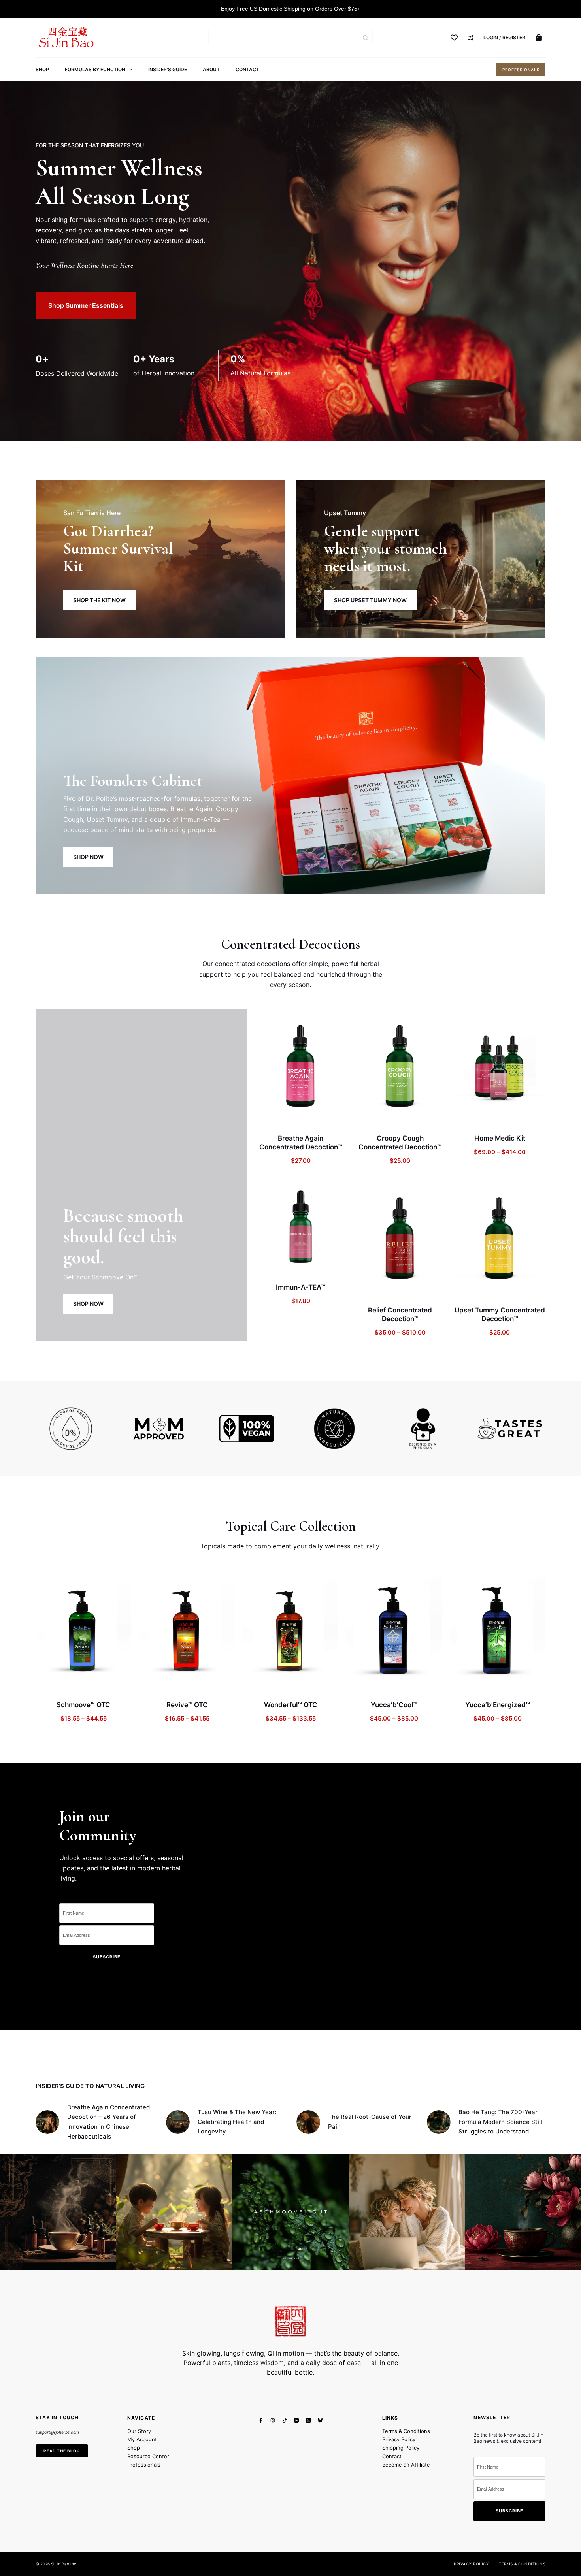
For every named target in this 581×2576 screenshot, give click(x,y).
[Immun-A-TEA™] (301, 1228)
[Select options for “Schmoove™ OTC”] (52, 1681)
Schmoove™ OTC (83, 1705)
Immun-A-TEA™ (301, 1287)
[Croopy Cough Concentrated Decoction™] (400, 1067)
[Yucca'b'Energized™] (498, 1631)
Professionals (521, 70)
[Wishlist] (454, 38)
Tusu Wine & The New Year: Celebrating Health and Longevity (237, 2122)
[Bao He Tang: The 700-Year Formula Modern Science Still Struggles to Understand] (439, 2122)
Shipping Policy (401, 2448)
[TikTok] (285, 2420)
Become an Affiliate (406, 2465)
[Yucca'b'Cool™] (394, 1631)
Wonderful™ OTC (291, 1705)
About (211, 69)
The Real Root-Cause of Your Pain (370, 2122)
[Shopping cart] (540, 38)
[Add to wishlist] (290, 1114)
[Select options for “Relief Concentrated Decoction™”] (370, 1286)
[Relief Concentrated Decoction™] (400, 1239)
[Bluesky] (320, 2420)
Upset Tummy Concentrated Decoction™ (500, 1314)
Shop (42, 69)
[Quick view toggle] (330, 1114)
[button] (271, 1114)
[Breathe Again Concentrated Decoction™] (301, 1067)
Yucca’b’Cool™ (394, 1705)
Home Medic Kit (500, 1138)
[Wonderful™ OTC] (290, 1631)
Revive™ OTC (187, 1705)
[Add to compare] (311, 1114)
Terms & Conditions (406, 2431)
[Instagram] (273, 2420)
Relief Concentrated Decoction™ (400, 1314)
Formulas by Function (95, 69)
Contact (247, 69)
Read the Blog (62, 2450)
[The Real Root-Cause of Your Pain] (308, 2122)
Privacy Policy (399, 2439)
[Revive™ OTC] (187, 1631)
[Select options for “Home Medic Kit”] (470, 1114)
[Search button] (365, 38)
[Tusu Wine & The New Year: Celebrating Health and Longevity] (178, 2122)
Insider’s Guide (168, 69)
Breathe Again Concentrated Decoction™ (301, 1143)
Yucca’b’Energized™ (498, 1705)
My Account (142, 2439)
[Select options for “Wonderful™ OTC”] (259, 1681)
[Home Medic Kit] (500, 1067)
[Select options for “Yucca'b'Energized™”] (466, 1681)
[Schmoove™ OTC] (83, 1631)
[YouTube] (296, 2420)
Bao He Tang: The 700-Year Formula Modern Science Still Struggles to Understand (500, 2122)
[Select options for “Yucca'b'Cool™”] (363, 1681)
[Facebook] (261, 2420)
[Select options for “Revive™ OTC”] (156, 1681)
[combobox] (284, 38)
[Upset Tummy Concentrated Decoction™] (500, 1239)
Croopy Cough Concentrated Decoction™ (400, 1143)
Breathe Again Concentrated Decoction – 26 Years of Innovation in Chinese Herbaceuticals (108, 2122)
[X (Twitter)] (308, 2420)
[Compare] (471, 38)
